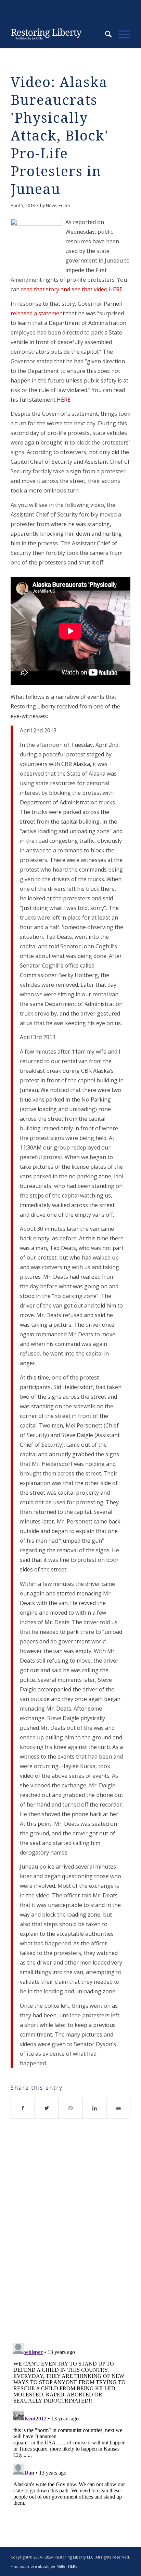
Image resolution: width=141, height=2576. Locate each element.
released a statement (38, 313)
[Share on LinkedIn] (94, 2108)
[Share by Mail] (118, 2108)
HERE (64, 400)
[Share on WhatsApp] (71, 2108)
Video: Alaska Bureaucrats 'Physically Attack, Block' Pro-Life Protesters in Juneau (60, 136)
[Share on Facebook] (23, 2108)
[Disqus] (70, 2239)
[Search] (105, 34)
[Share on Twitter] (47, 2108)
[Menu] (121, 34)
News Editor (58, 205)
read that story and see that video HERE (72, 289)
